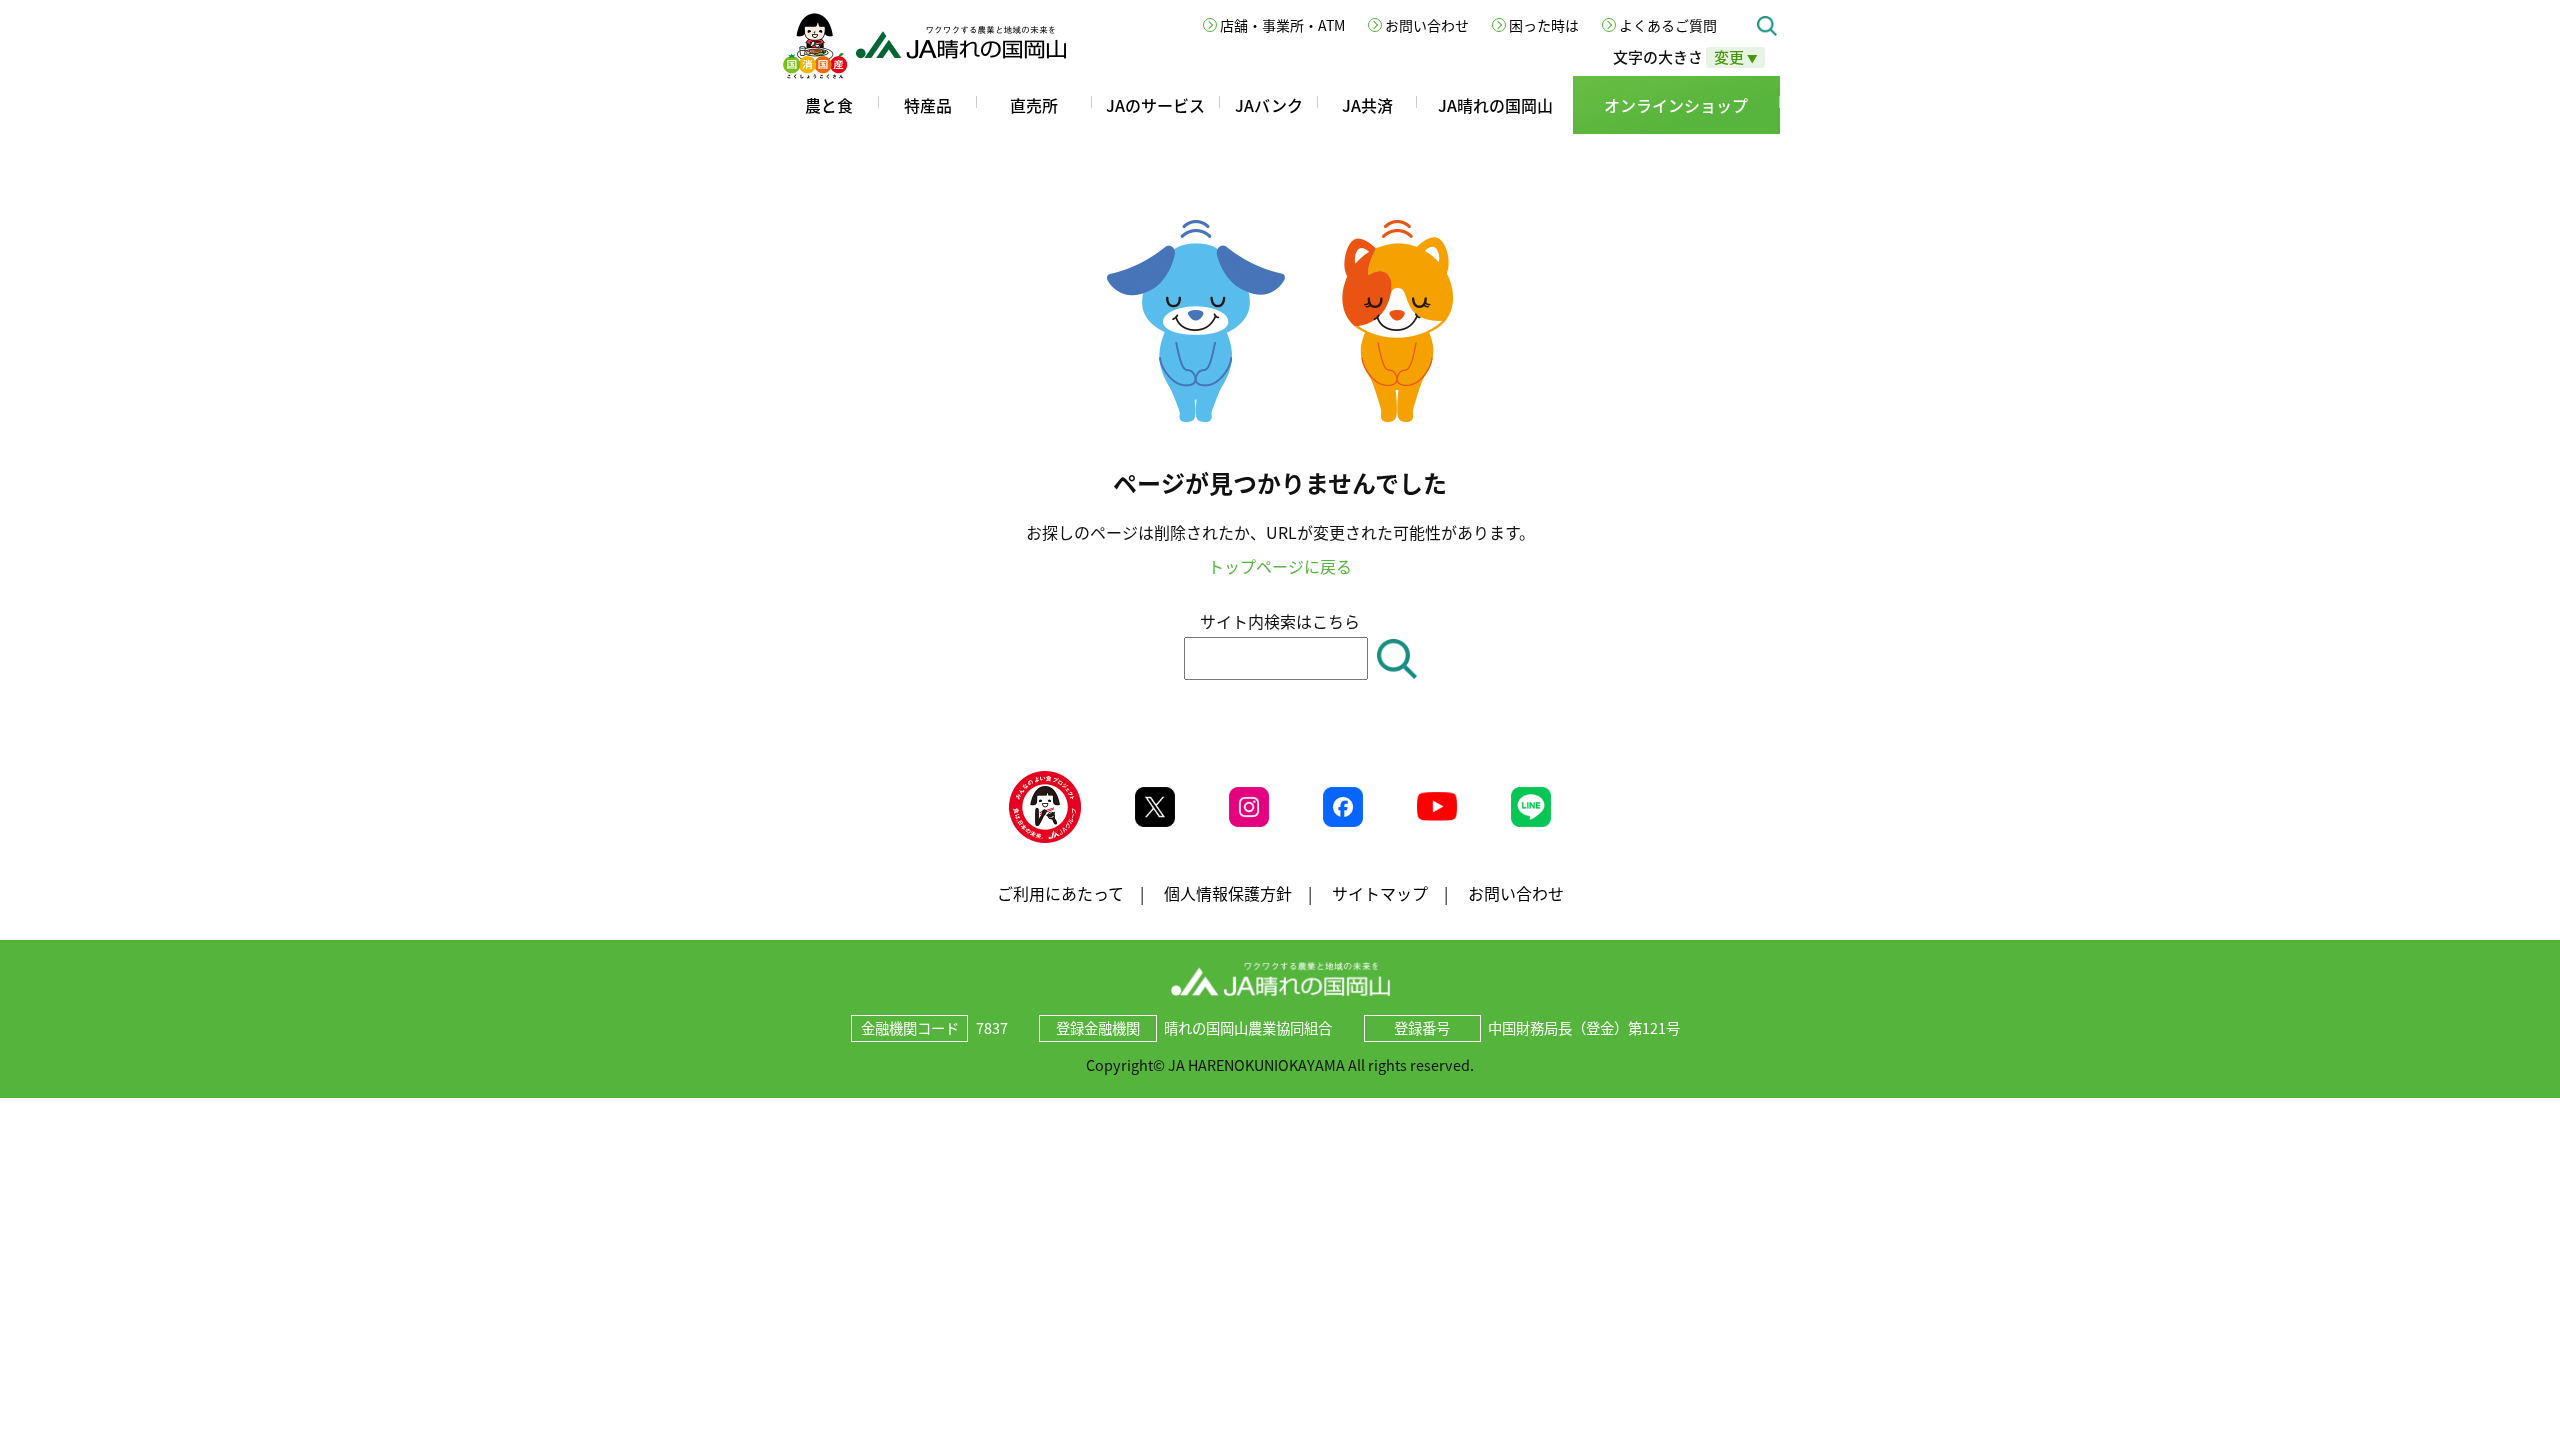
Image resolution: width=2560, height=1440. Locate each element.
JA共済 (1367, 105)
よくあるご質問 (1668, 25)
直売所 (1034, 105)
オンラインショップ (1676, 105)
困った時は (1544, 25)
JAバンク (1269, 105)
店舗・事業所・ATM (1282, 25)
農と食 (829, 105)
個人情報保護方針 (1228, 893)
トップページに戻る (1280, 566)
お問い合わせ (1427, 25)
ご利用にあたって (1060, 893)
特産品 (928, 105)
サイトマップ (1380, 893)
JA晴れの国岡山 (1495, 105)
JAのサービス (1155, 105)
